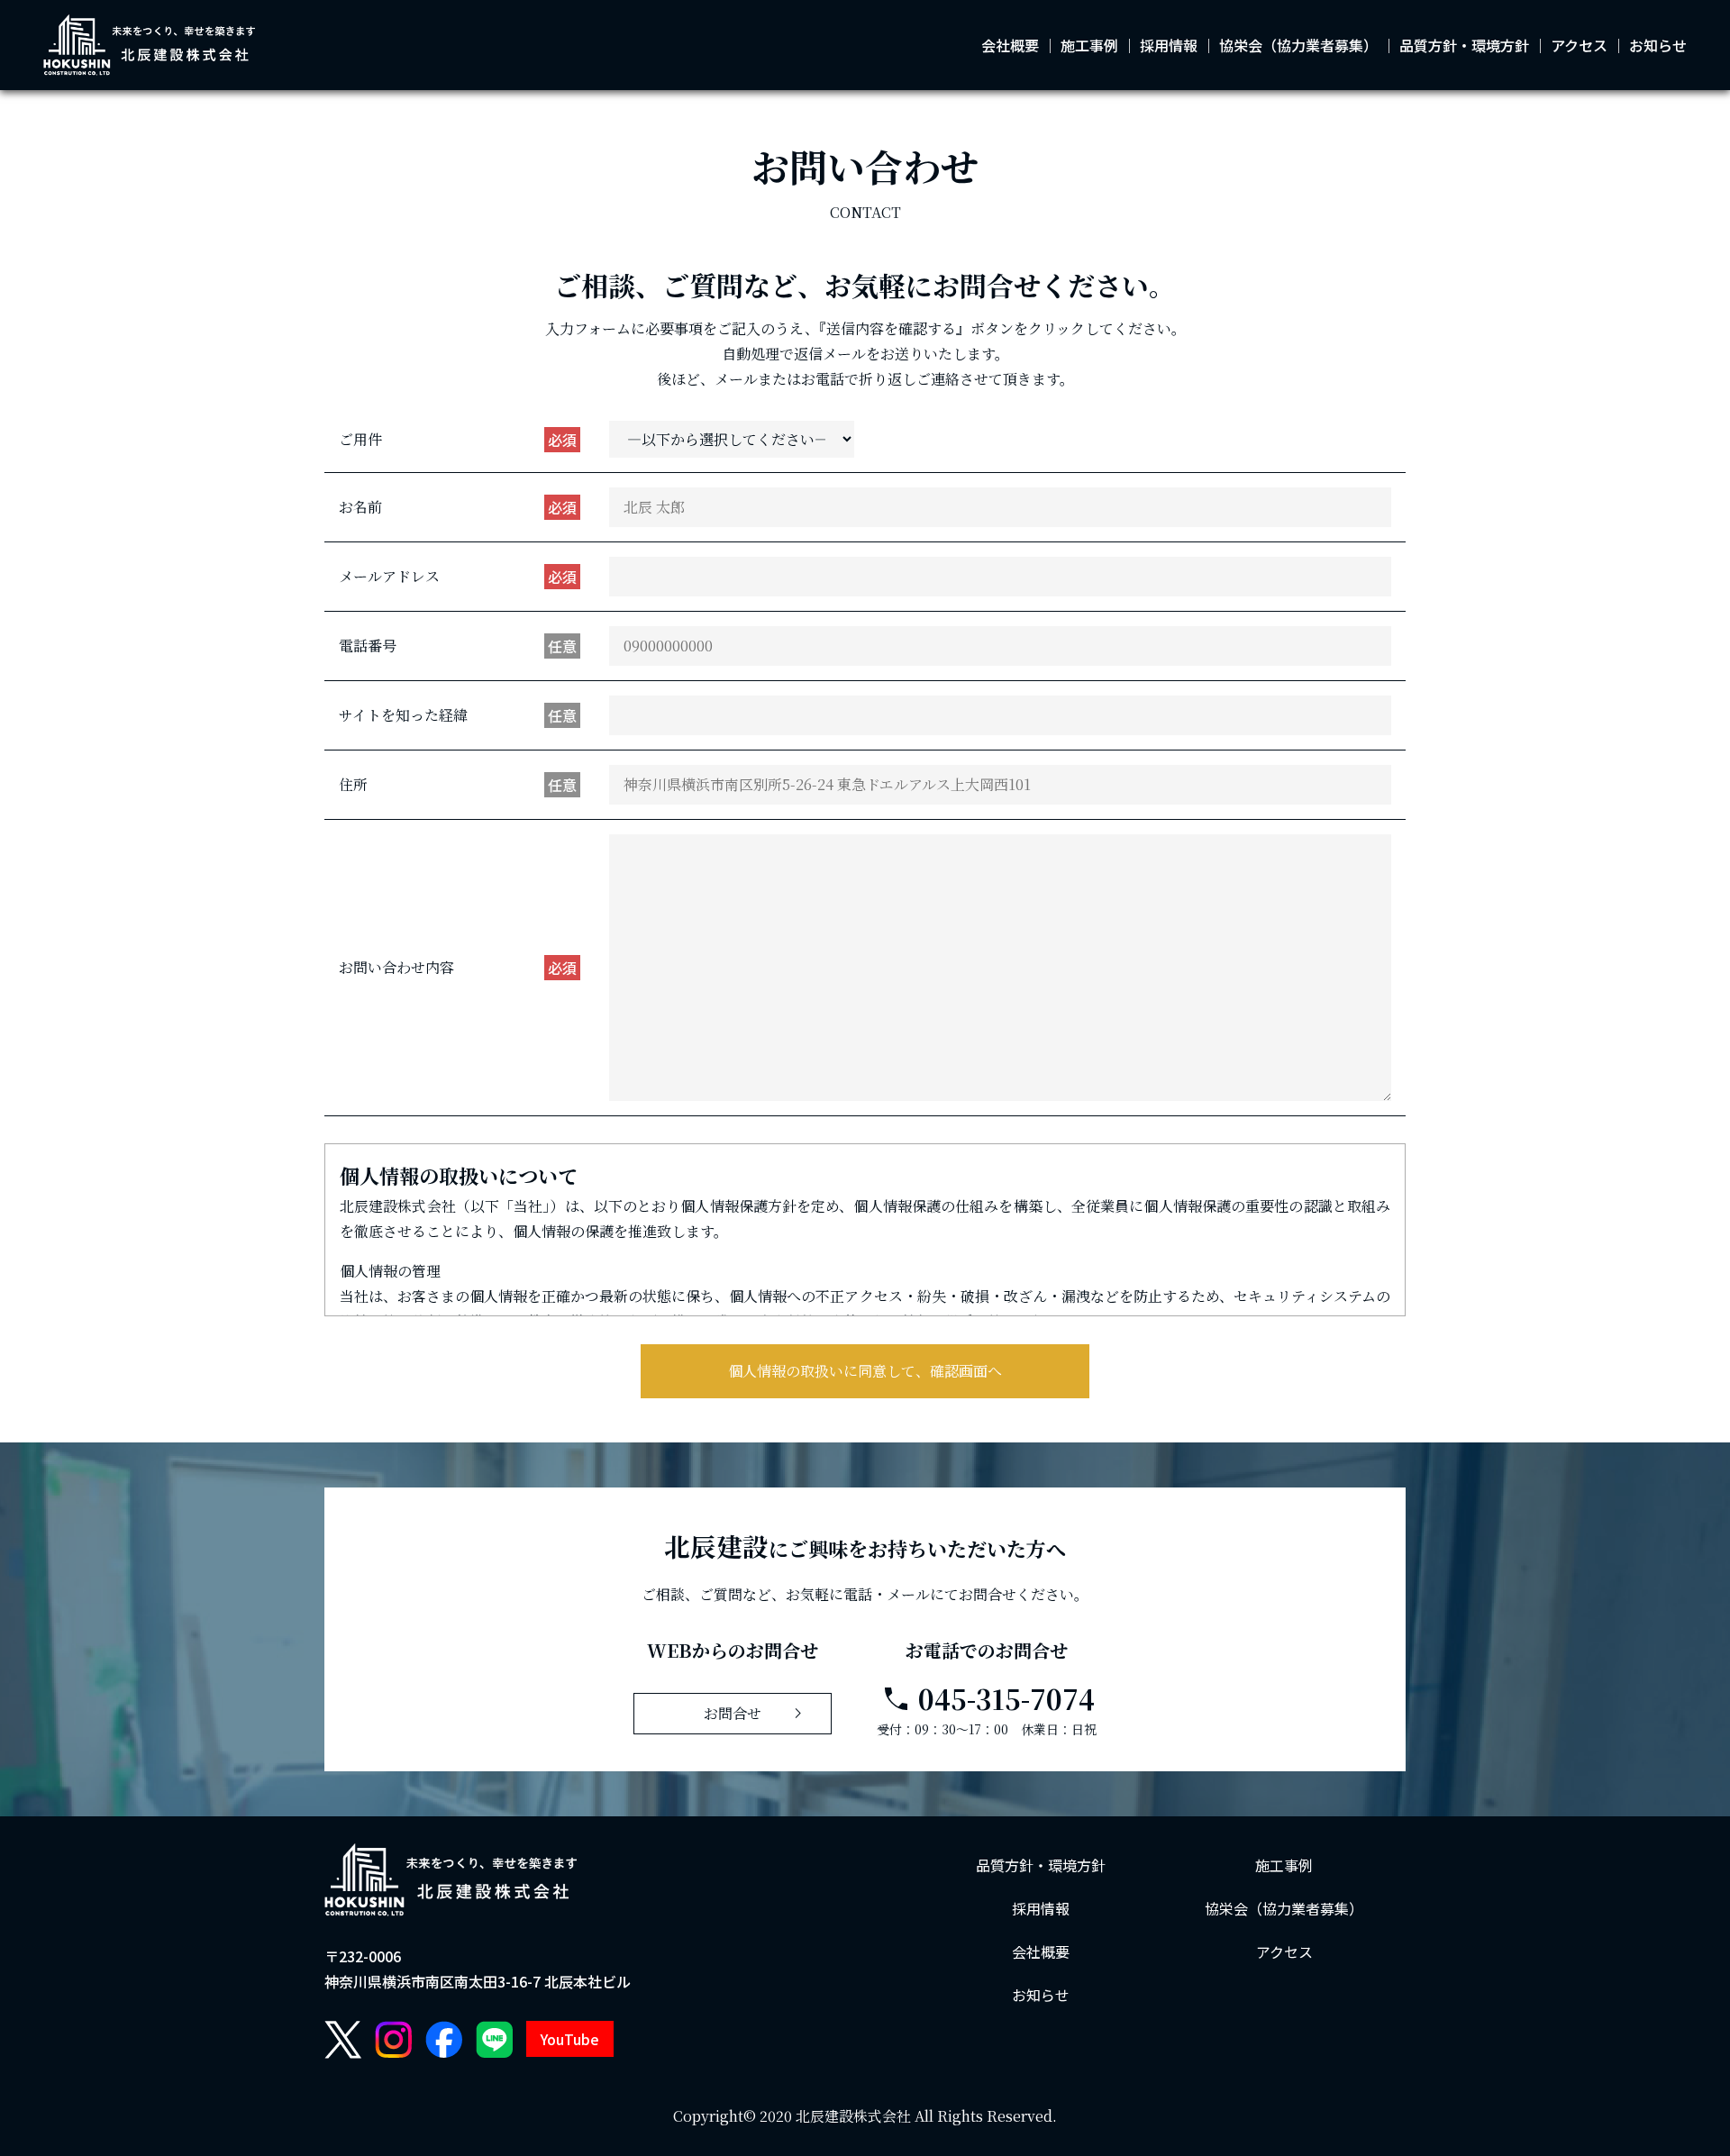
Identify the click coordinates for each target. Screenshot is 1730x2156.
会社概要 (1010, 45)
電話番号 (458, 646)
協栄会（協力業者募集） (1298, 45)
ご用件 (458, 440)
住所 (458, 785)
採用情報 (1169, 45)
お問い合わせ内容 (458, 968)
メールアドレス (458, 577)
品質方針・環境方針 (1464, 45)
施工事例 (1089, 45)
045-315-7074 (987, 1699)
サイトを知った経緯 (458, 715)
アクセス (1579, 45)
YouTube (570, 2039)
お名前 (458, 507)
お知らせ (1658, 45)
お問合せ (756, 1714)
